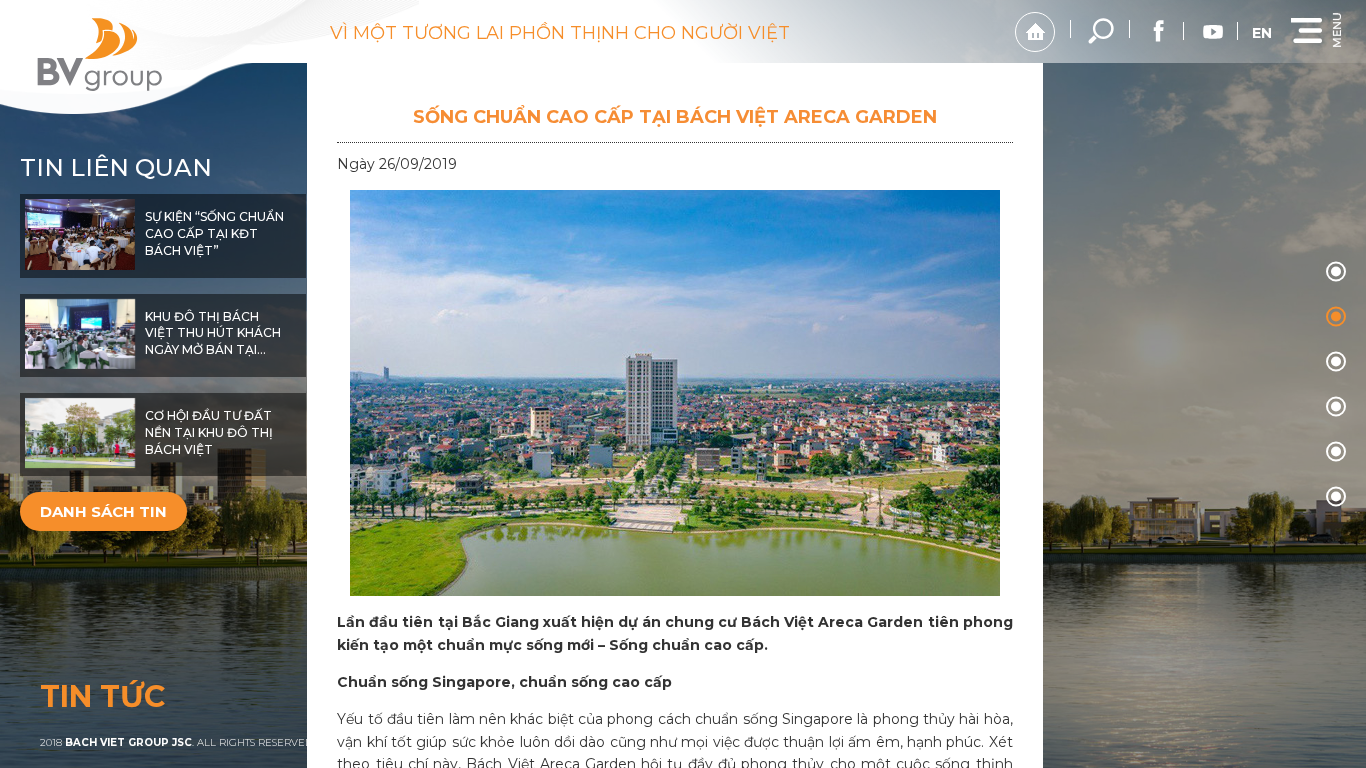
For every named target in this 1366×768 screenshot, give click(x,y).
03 (1336, 407)
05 (1336, 497)
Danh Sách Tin (103, 511)
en (1262, 33)
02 (1336, 362)
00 (1336, 272)
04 (1336, 452)
